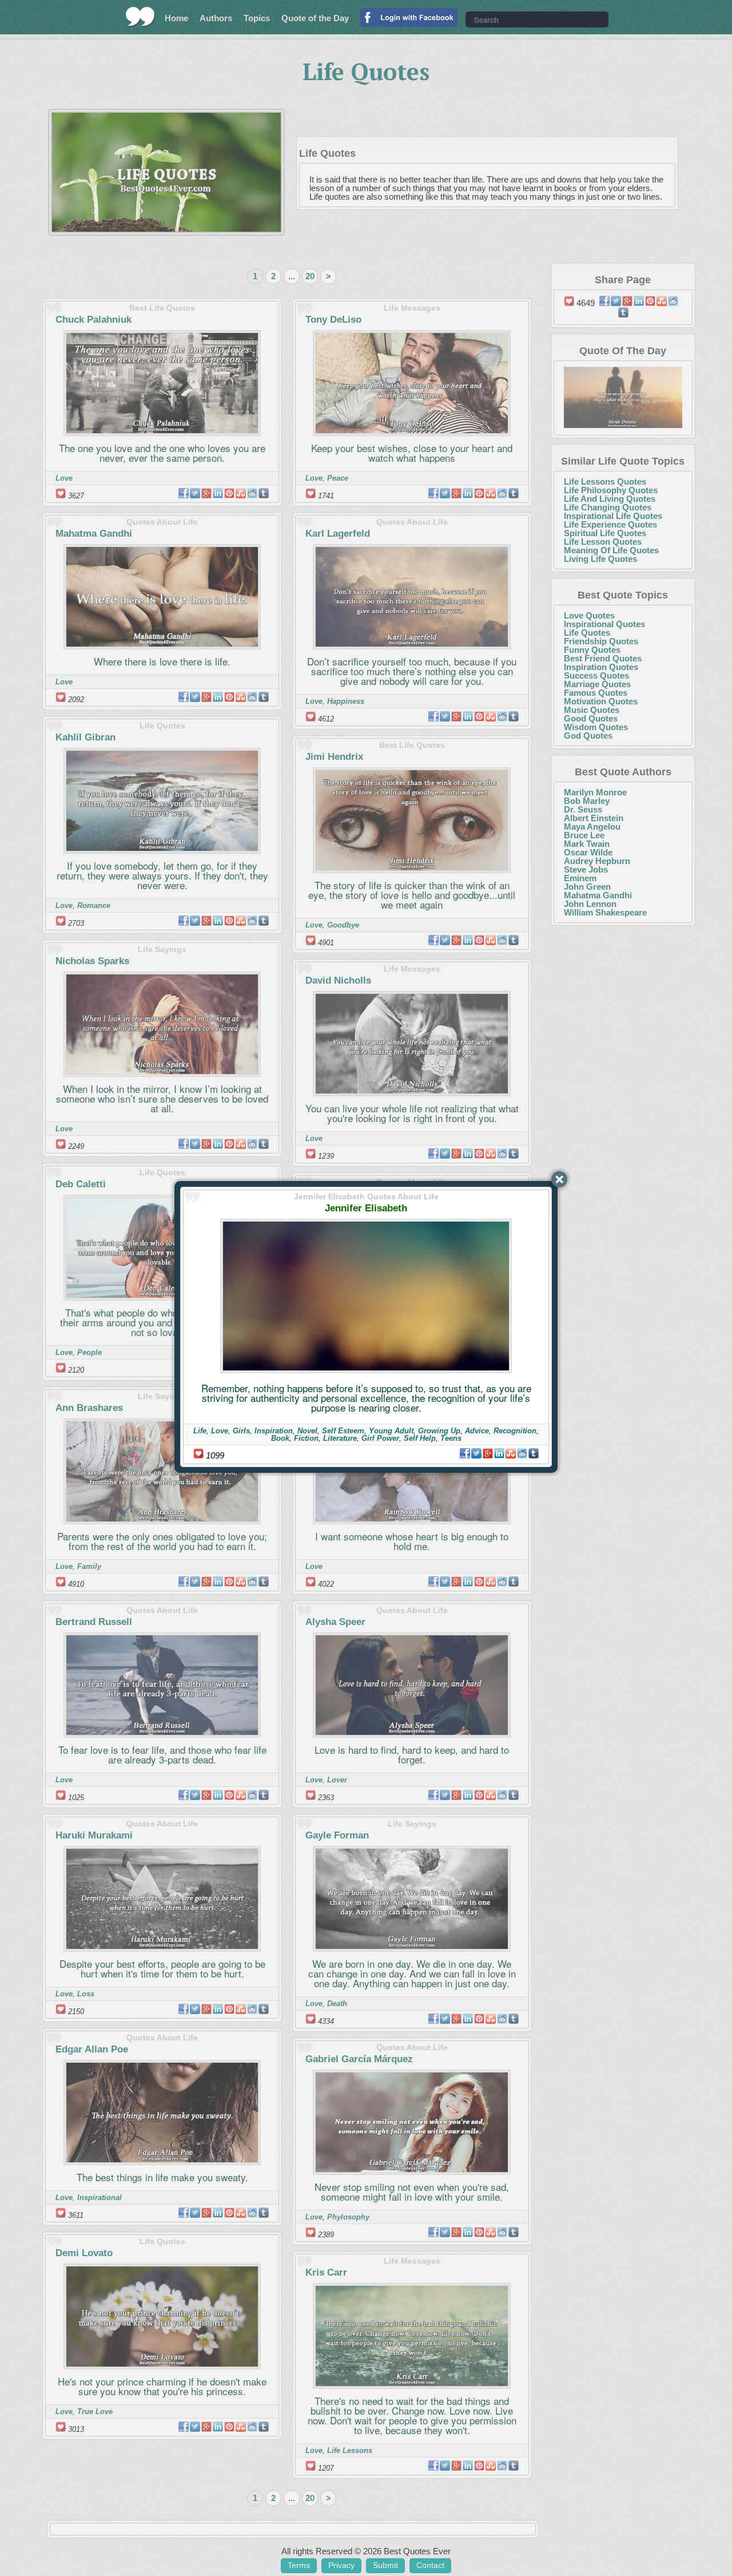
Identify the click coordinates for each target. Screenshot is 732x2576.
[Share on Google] (488, 1453)
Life (200, 1431)
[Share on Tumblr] (534, 1453)
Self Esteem (343, 1431)
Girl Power (380, 1438)
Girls (241, 1431)
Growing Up (439, 1431)
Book (280, 1438)
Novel (307, 1431)
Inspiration (274, 1431)
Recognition (515, 1431)
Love (220, 1431)
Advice (477, 1431)
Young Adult (391, 1431)
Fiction (306, 1438)
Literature (340, 1438)
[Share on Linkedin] (499, 1453)
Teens (451, 1438)
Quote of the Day (315, 18)
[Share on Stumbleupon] (511, 1453)
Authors (216, 18)
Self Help (420, 1438)
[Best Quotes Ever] (140, 17)
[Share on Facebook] (465, 1453)
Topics (257, 18)
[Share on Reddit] (522, 1453)
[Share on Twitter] (476, 1453)
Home (176, 18)
